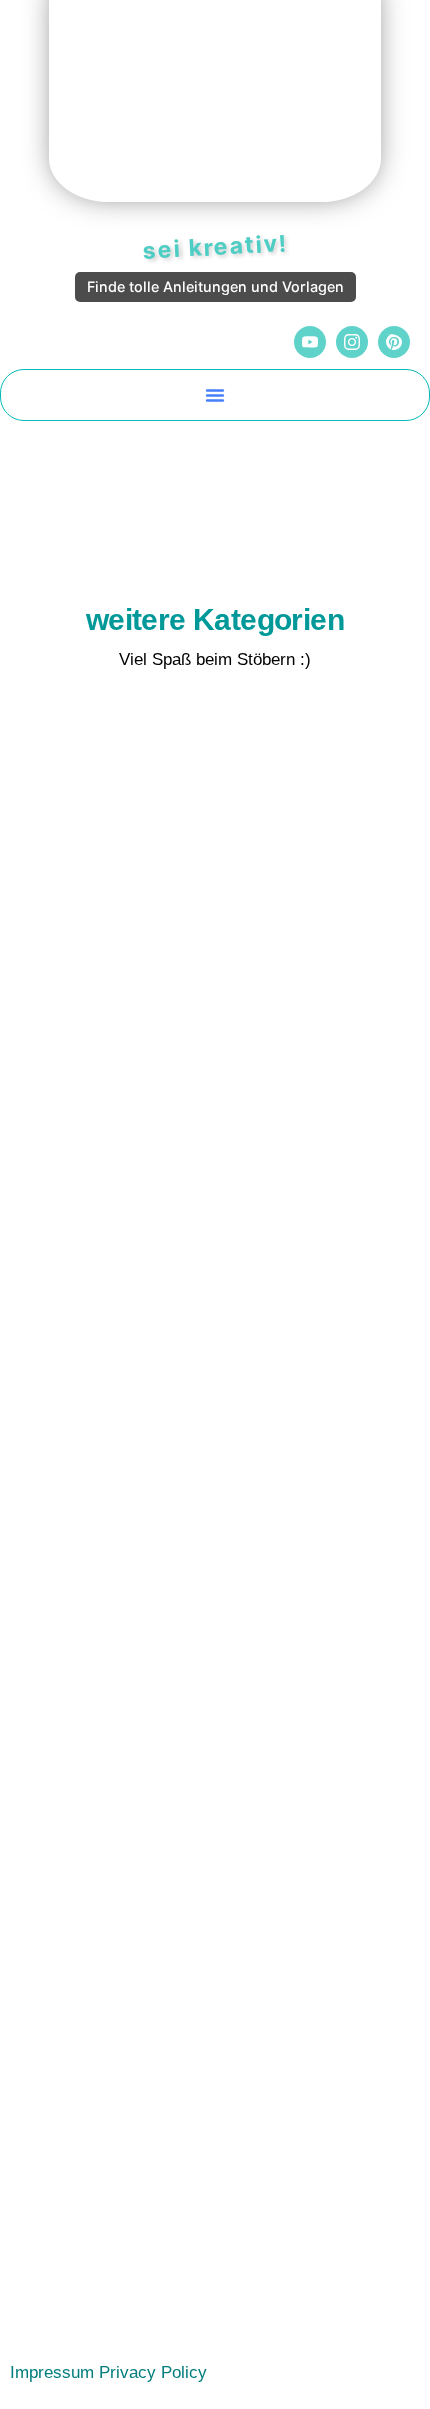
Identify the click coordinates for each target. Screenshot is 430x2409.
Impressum (52, 2372)
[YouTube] (310, 342)
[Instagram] (352, 342)
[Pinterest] (394, 342)
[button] (215, 395)
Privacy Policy (153, 2372)
